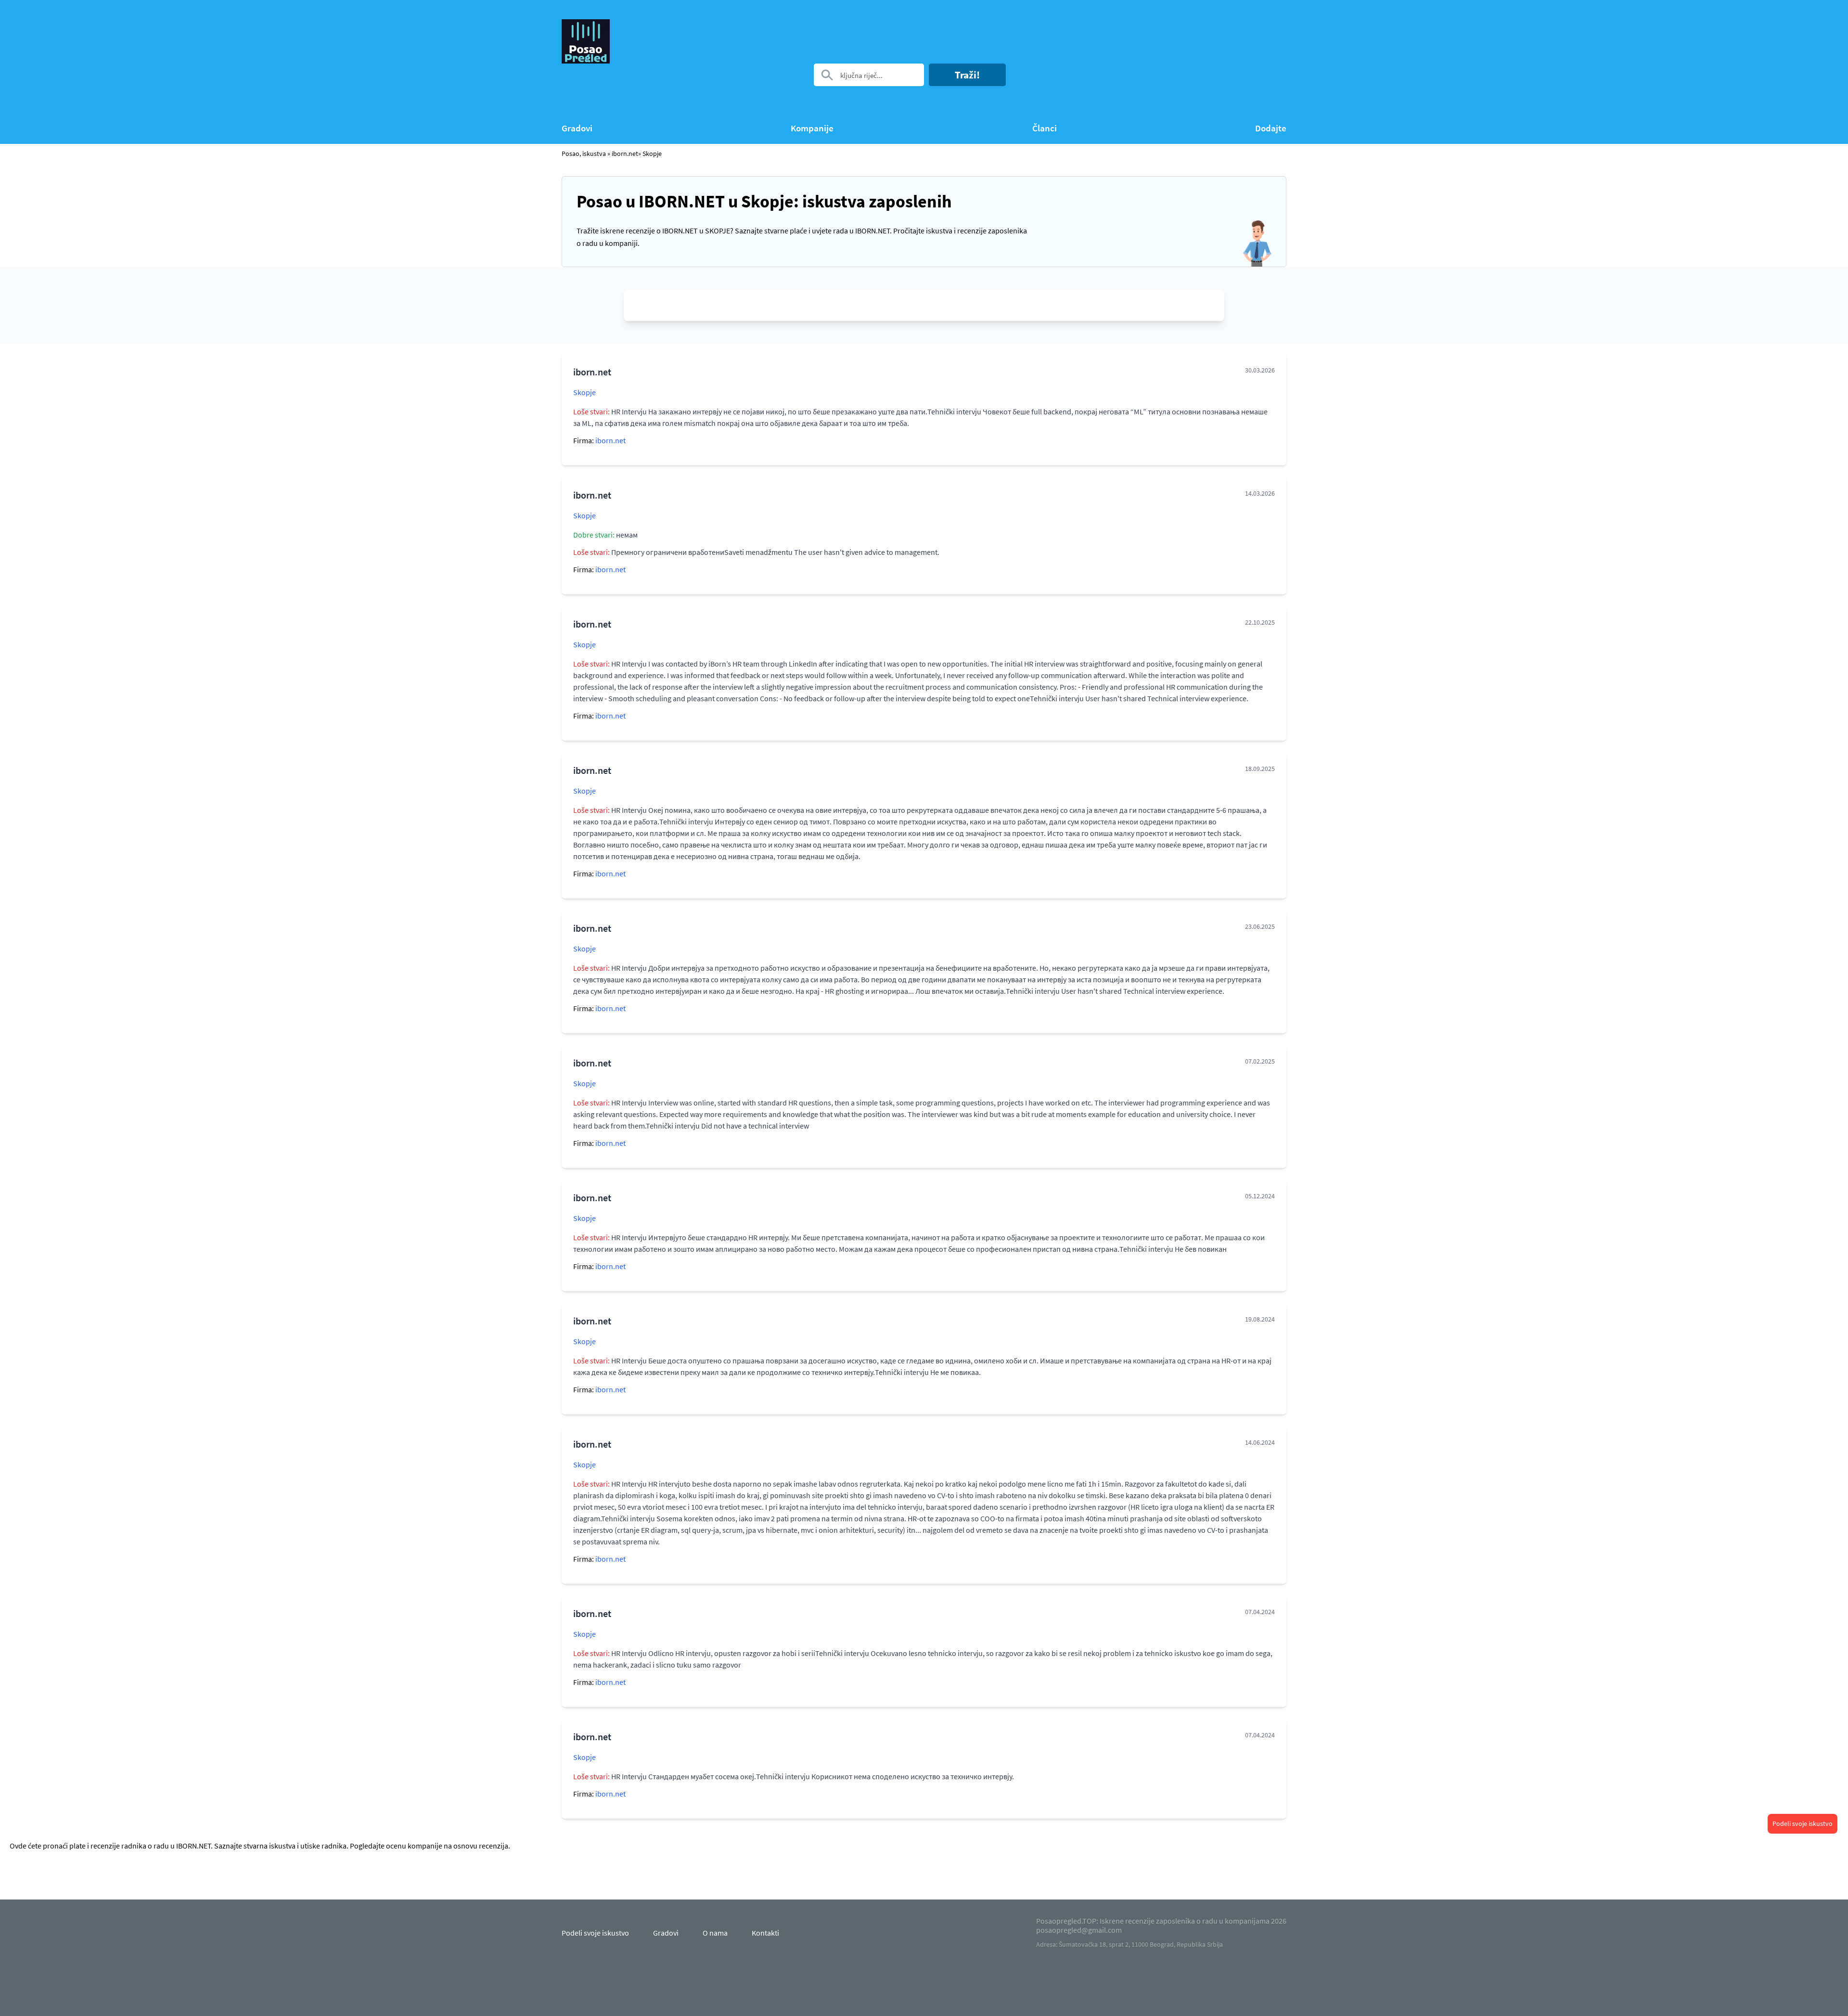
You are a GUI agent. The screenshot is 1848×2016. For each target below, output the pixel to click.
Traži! (967, 75)
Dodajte (1271, 128)
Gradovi (577, 128)
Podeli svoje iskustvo (1803, 1823)
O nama (715, 1933)
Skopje (584, 392)
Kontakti (765, 1933)
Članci (1045, 128)
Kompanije (812, 128)
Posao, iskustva (584, 154)
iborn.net (625, 154)
